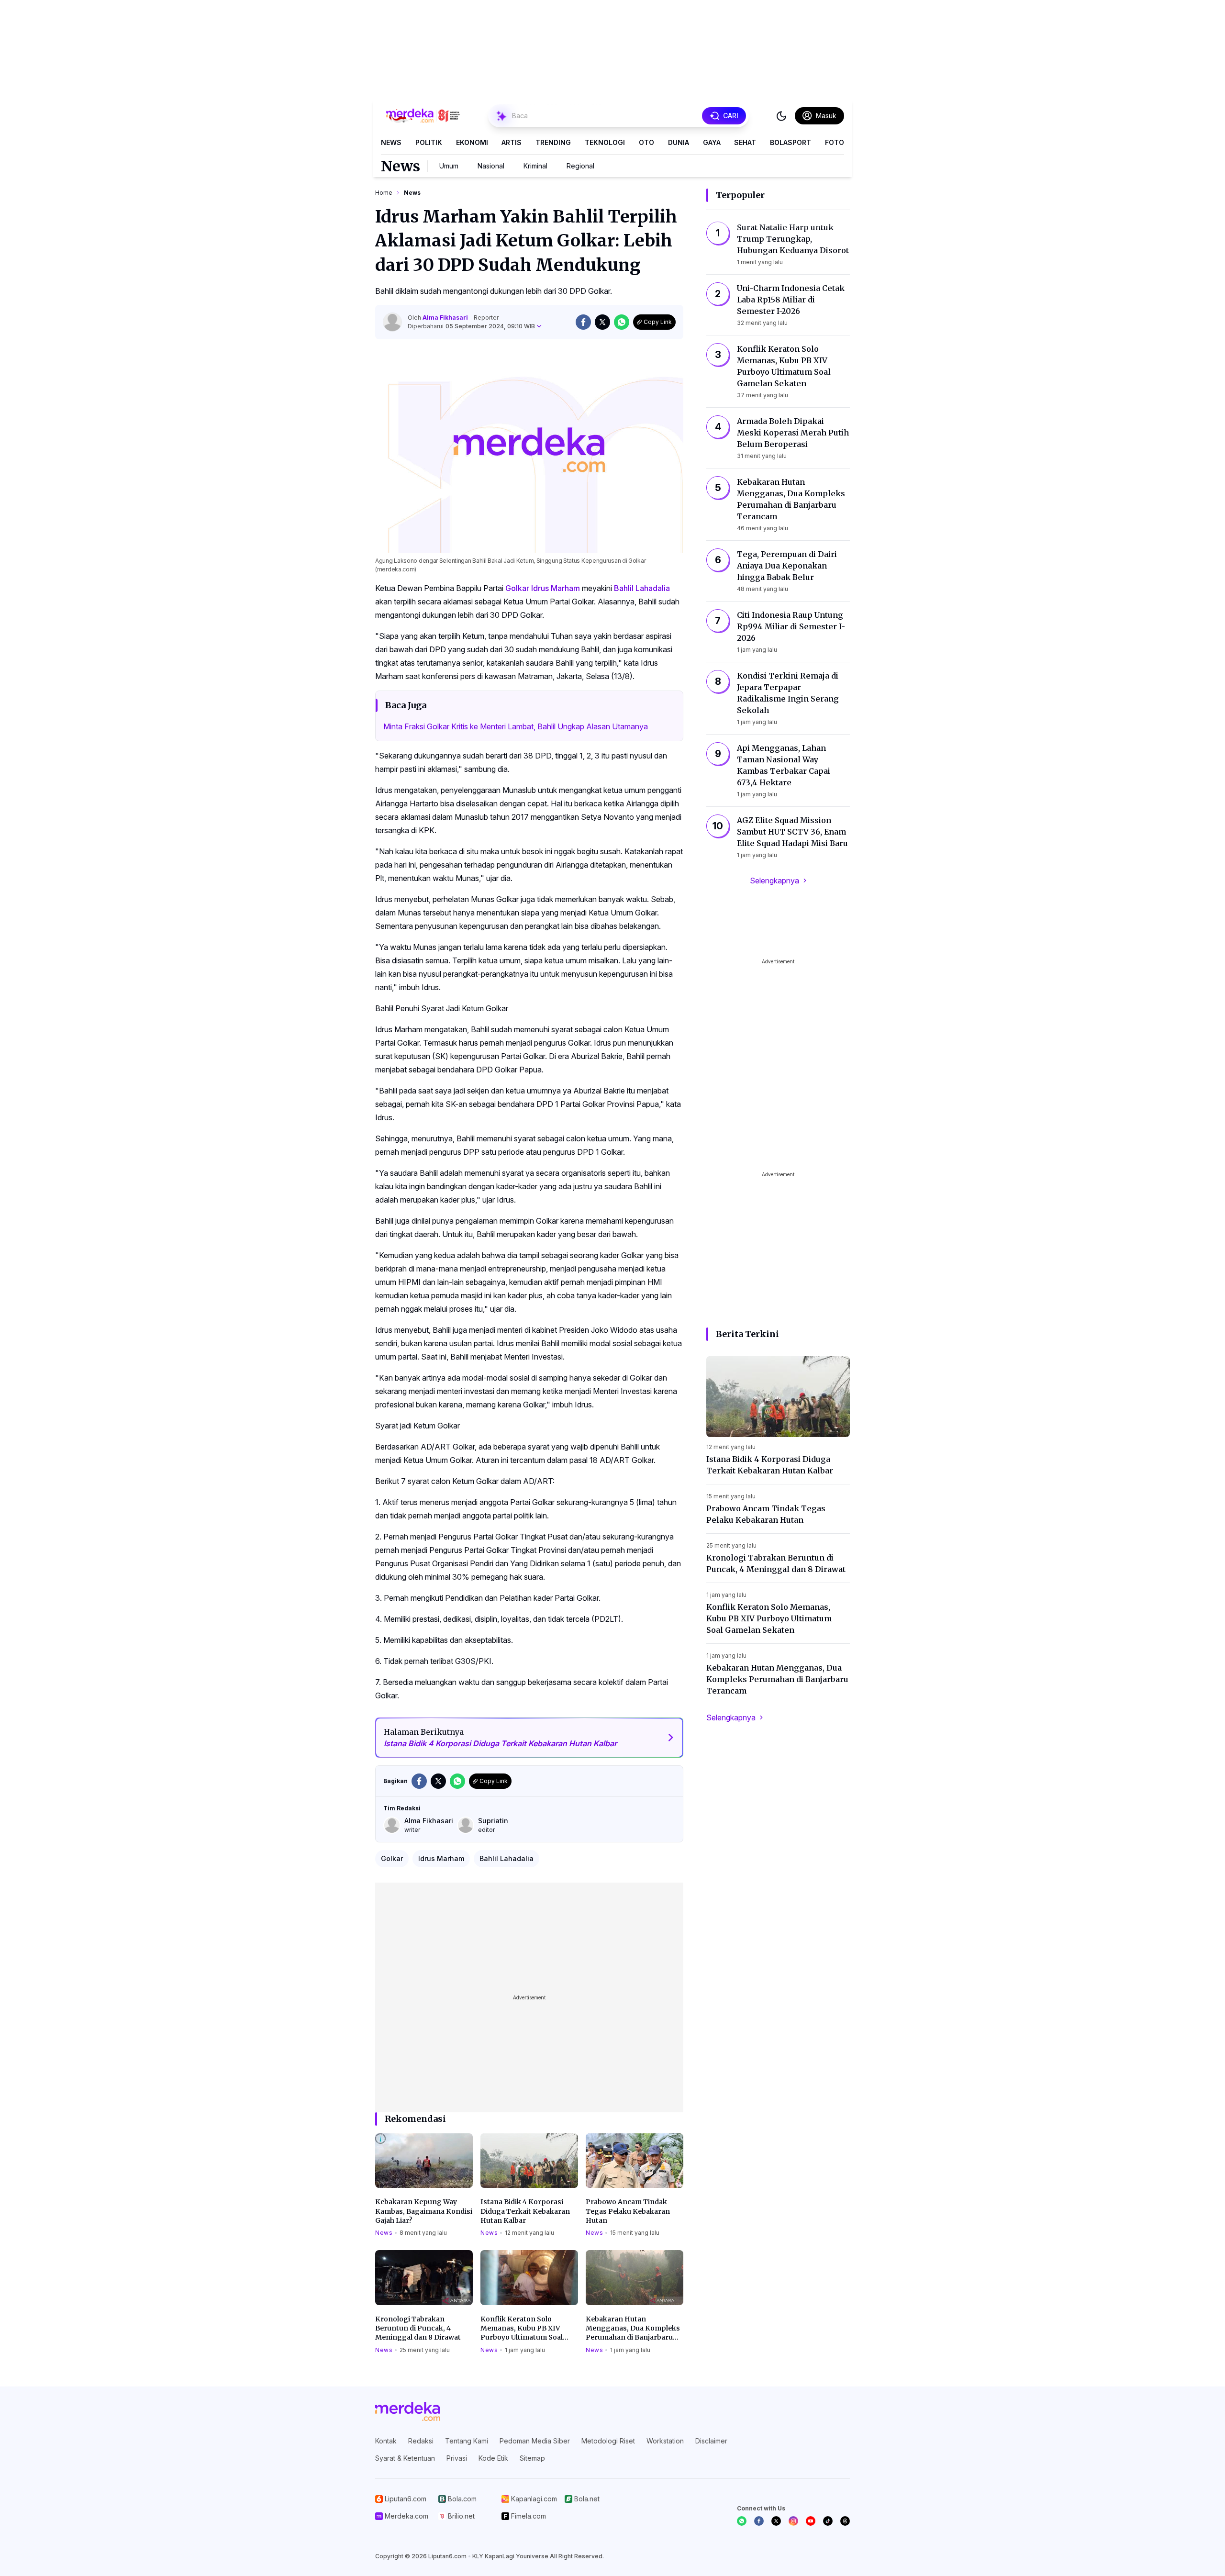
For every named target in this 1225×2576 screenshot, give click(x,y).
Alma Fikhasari (446, 318)
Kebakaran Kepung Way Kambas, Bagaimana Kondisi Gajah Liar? (424, 2211)
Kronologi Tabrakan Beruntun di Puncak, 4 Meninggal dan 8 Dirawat (418, 2328)
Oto (646, 142)
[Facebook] (759, 2521)
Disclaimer (711, 2441)
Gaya (712, 142)
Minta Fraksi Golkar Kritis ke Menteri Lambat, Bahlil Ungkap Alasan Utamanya (516, 726)
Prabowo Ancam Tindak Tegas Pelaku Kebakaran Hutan (628, 2211)
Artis (512, 142)
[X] (776, 2521)
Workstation (665, 2441)
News (391, 142)
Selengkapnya (774, 881)
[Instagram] (793, 2521)
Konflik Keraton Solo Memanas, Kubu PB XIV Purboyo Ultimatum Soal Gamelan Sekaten (522, 2329)
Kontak (386, 2441)
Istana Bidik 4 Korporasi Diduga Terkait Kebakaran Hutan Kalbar (525, 2211)
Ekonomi (472, 142)
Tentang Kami (467, 2441)
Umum (449, 166)
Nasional (491, 166)
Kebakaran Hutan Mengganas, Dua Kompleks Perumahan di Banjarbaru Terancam (633, 2329)
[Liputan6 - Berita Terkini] (408, 2411)
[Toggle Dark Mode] (781, 116)
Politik (429, 142)
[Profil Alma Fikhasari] (392, 322)
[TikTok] (828, 2521)
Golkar (517, 588)
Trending (553, 142)
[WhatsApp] (742, 2521)
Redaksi (421, 2441)
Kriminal (535, 166)
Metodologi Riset (608, 2441)
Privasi (457, 2458)
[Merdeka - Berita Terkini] (423, 116)
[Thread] (845, 2521)
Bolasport (791, 142)
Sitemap (532, 2458)
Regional (580, 166)
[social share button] (583, 322)
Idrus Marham (556, 588)
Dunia (679, 142)
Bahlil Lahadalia (642, 588)
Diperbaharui (471, 326)
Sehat (745, 142)
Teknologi (605, 142)
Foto (835, 142)
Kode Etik (493, 2458)
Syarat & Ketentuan (405, 2458)
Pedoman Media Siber (535, 2441)
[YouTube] (811, 2521)
